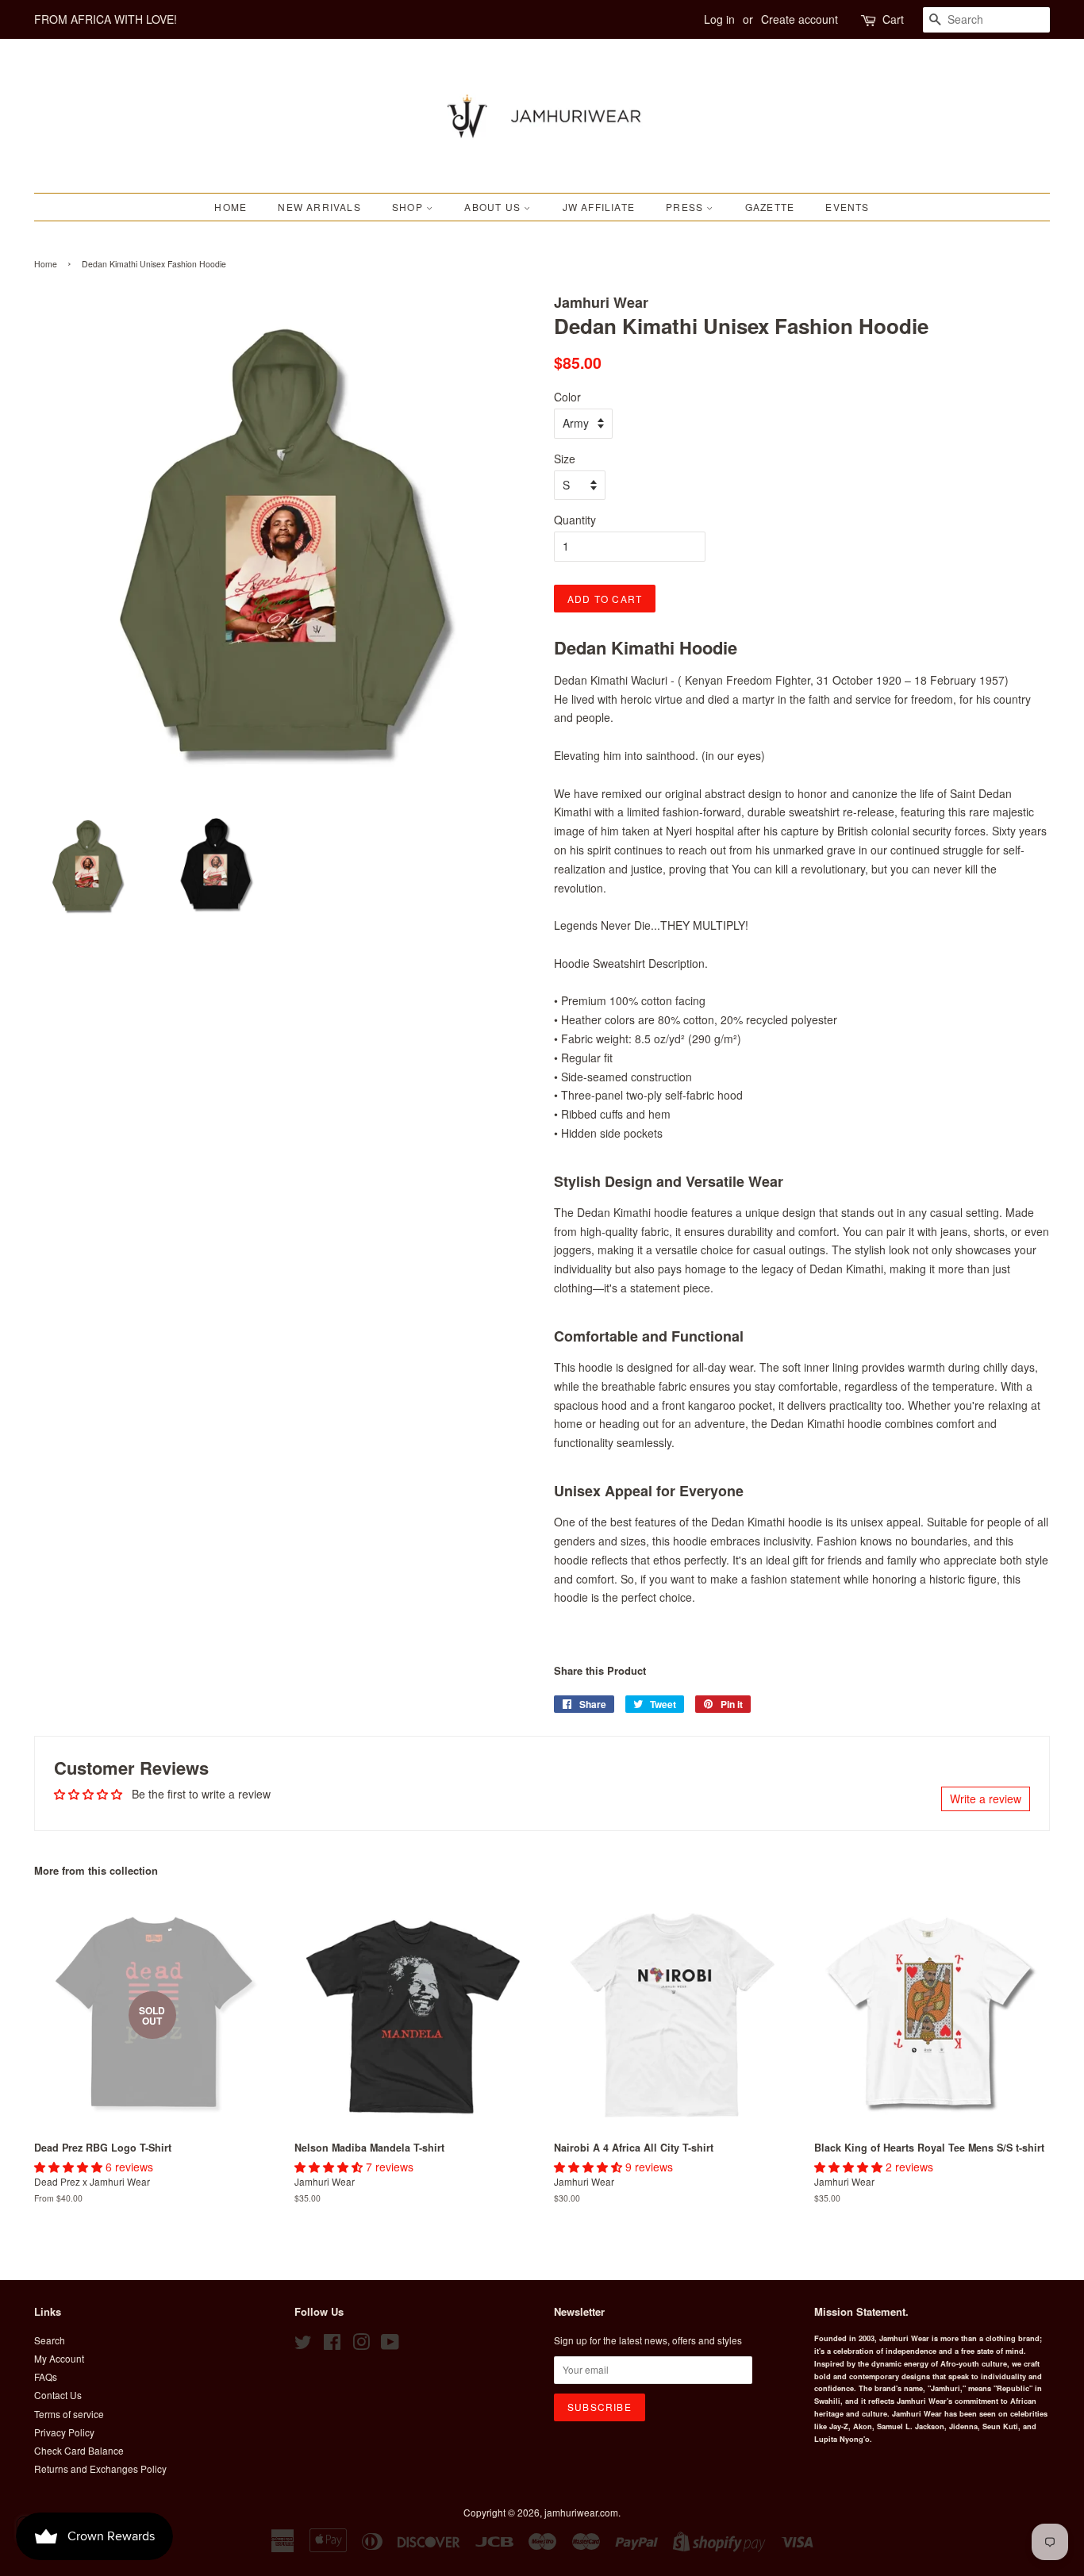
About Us (494, 207)
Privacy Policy (64, 2432)
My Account (59, 2358)
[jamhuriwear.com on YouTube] (390, 2345)
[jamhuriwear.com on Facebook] (332, 2345)
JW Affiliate (599, 207)
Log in (719, 19)
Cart (893, 19)
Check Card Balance (79, 2450)
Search (50, 2340)
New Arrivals (319, 207)
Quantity (575, 520)
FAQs (46, 2376)
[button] (70, 2167)
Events (847, 207)
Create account (800, 19)
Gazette (770, 207)
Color (567, 397)
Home (231, 207)
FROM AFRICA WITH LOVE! (106, 19)
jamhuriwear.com (581, 2512)
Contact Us (58, 2395)
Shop (409, 207)
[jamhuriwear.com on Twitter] (303, 2345)
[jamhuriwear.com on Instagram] (361, 2345)
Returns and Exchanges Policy (100, 2469)
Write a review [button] (986, 1799)
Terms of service (69, 2414)
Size (565, 459)
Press (686, 207)
